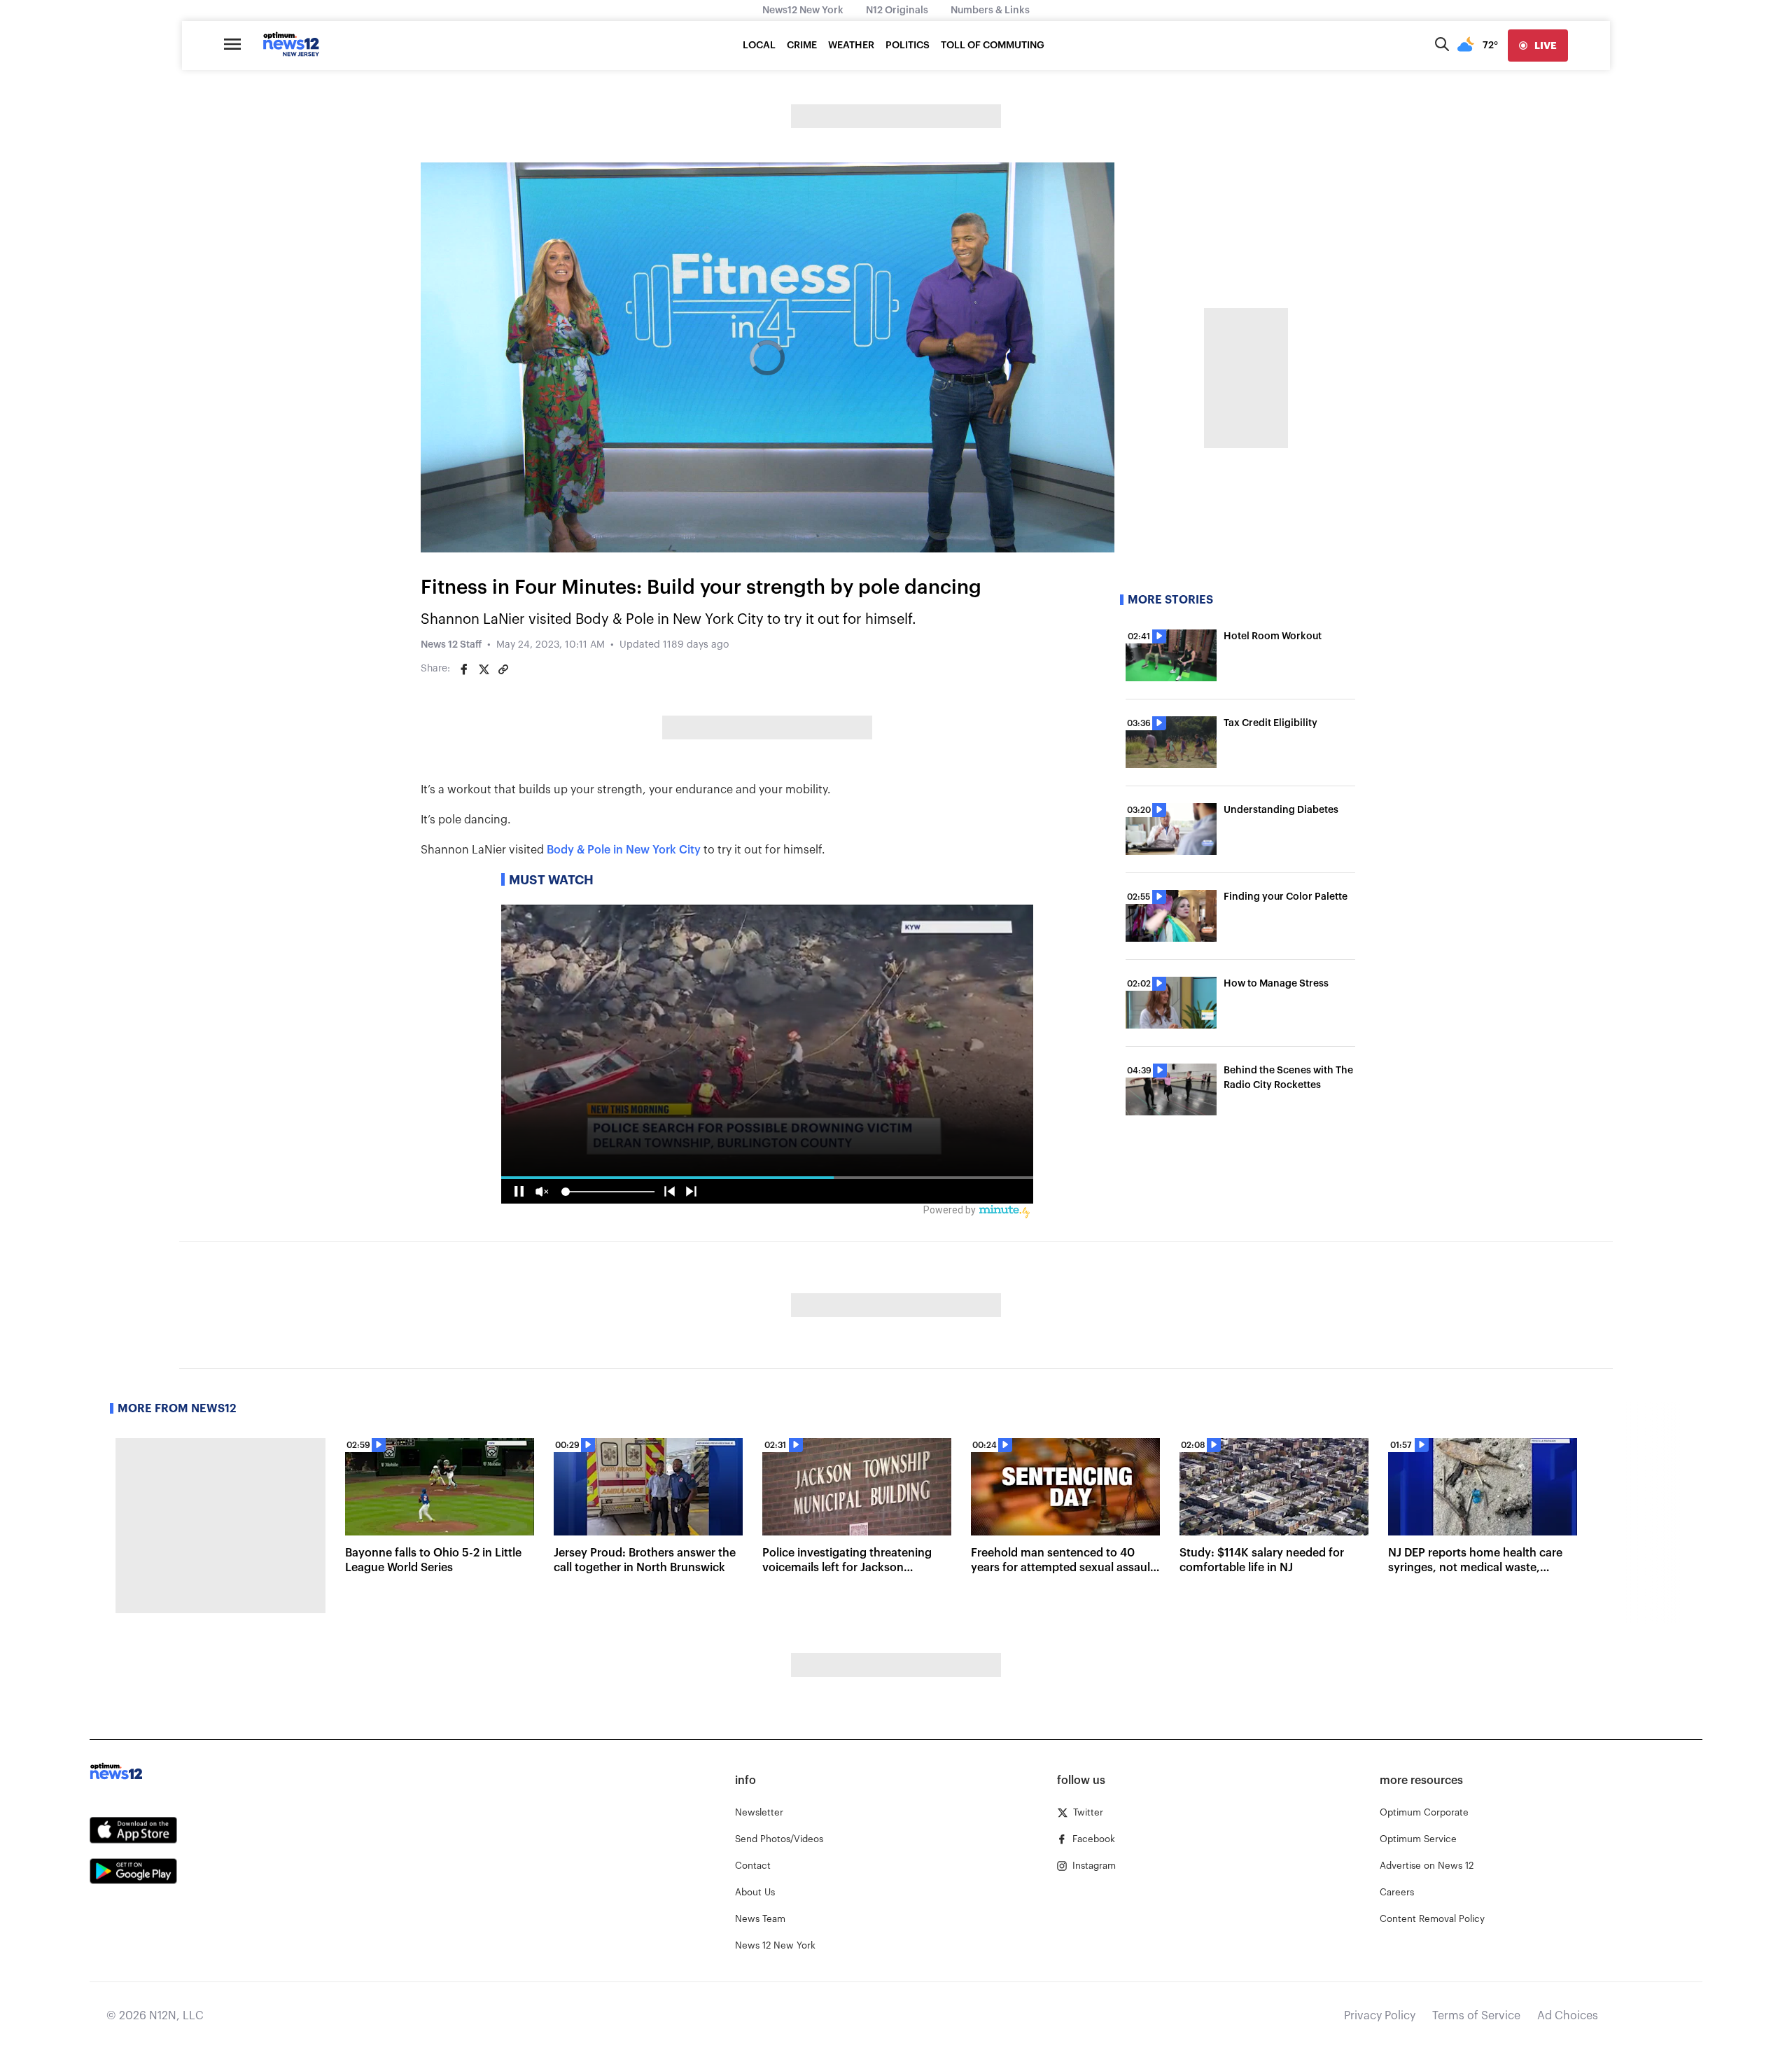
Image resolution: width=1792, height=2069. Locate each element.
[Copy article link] (503, 669)
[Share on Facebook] (464, 669)
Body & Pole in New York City (624, 850)
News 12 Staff (451, 645)
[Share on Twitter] (484, 669)
